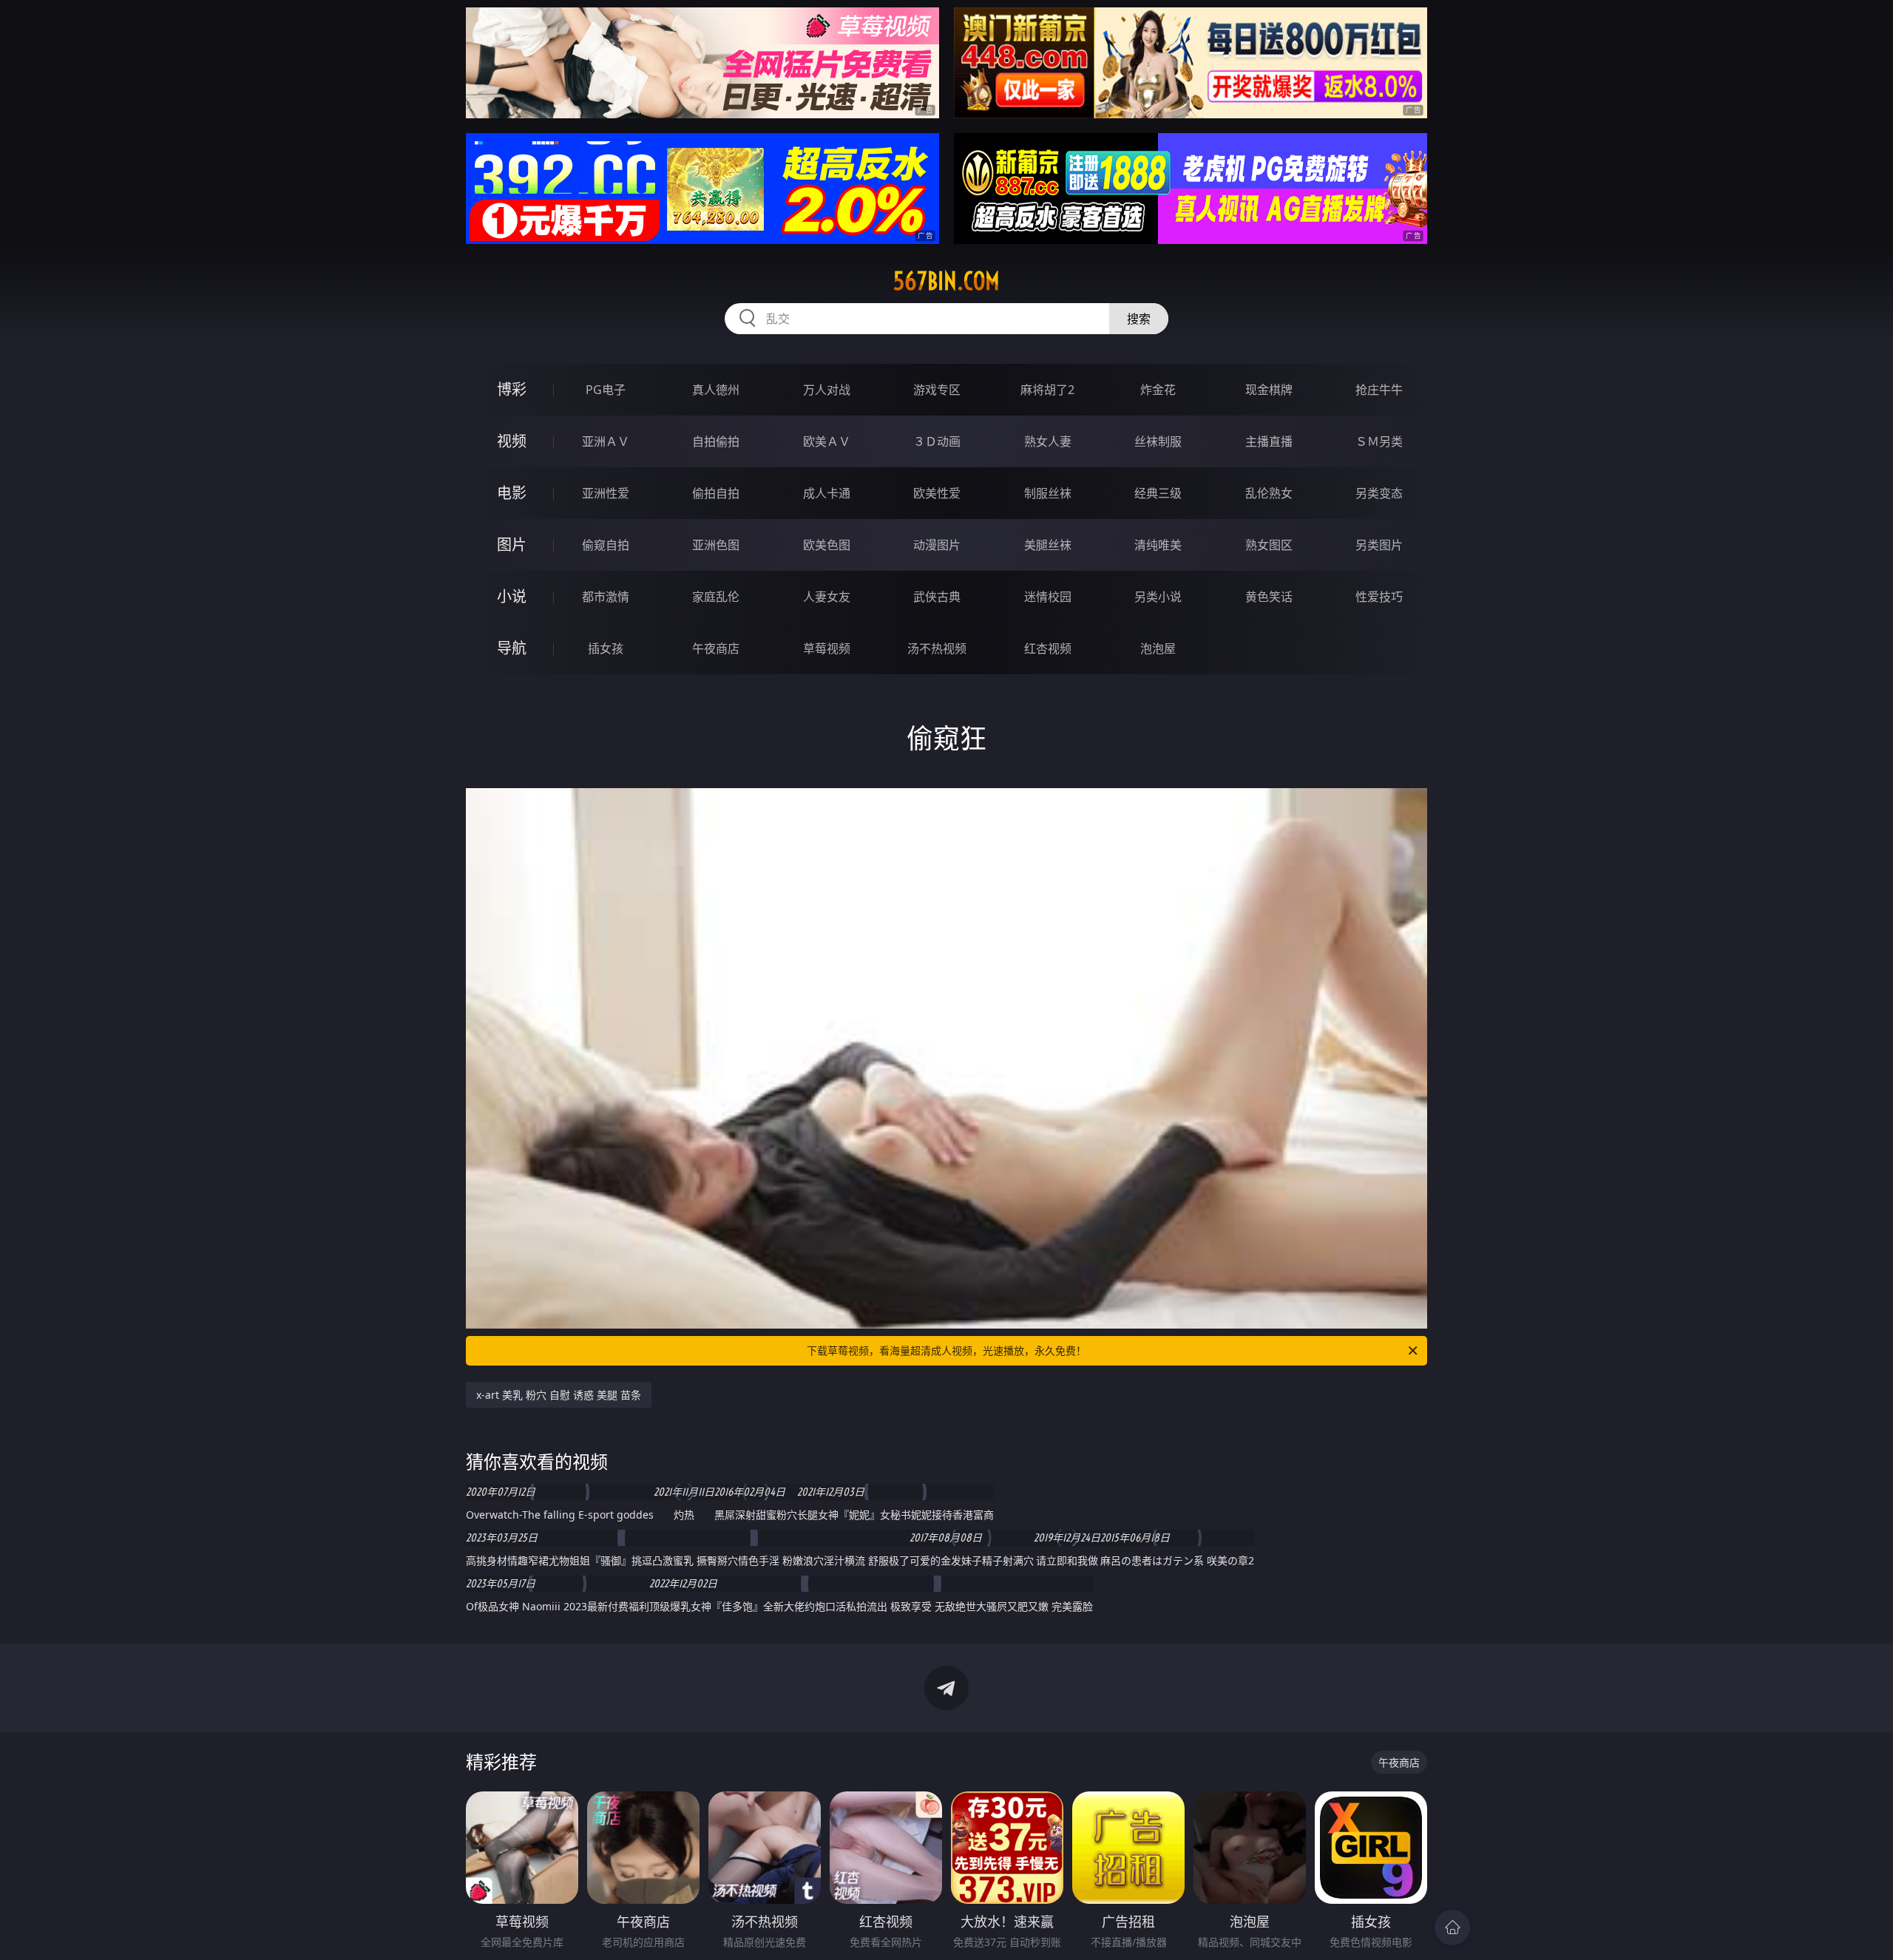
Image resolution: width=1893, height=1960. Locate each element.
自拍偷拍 (716, 441)
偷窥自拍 (606, 545)
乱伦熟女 (1269, 493)
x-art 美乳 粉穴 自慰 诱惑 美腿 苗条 (559, 1395)
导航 (512, 648)
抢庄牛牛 (1379, 390)
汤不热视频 (937, 648)
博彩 (512, 389)
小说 (512, 596)
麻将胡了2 (1047, 390)
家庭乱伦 (716, 597)
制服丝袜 (1048, 493)
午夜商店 (716, 648)
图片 (512, 545)
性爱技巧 (1379, 597)
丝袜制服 (1158, 441)
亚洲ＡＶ (606, 441)
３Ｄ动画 (937, 441)
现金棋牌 (1269, 390)
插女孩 (606, 648)
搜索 (1139, 319)
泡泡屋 (1158, 648)
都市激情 (606, 597)
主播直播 (1269, 441)
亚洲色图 (716, 545)
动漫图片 (937, 545)
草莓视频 (827, 648)
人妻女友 (827, 597)
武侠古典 (937, 597)
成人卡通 (827, 493)
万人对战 (827, 390)
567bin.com (946, 281)
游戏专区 (937, 390)
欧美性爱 (937, 493)
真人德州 (716, 390)
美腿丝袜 (1048, 545)
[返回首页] (1452, 1927)
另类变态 (1379, 493)
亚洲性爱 (606, 493)
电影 (512, 493)
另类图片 (1379, 545)
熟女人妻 (1048, 441)
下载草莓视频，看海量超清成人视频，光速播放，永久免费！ (946, 1350)
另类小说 (1158, 597)
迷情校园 (1048, 597)
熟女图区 (1269, 545)
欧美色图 (827, 545)
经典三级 (1158, 493)
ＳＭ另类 (1379, 441)
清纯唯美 (1158, 545)
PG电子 (606, 390)
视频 (512, 441)
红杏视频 (1048, 648)
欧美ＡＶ (827, 441)
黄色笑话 (1269, 597)
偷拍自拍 (716, 493)
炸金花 (1158, 390)
